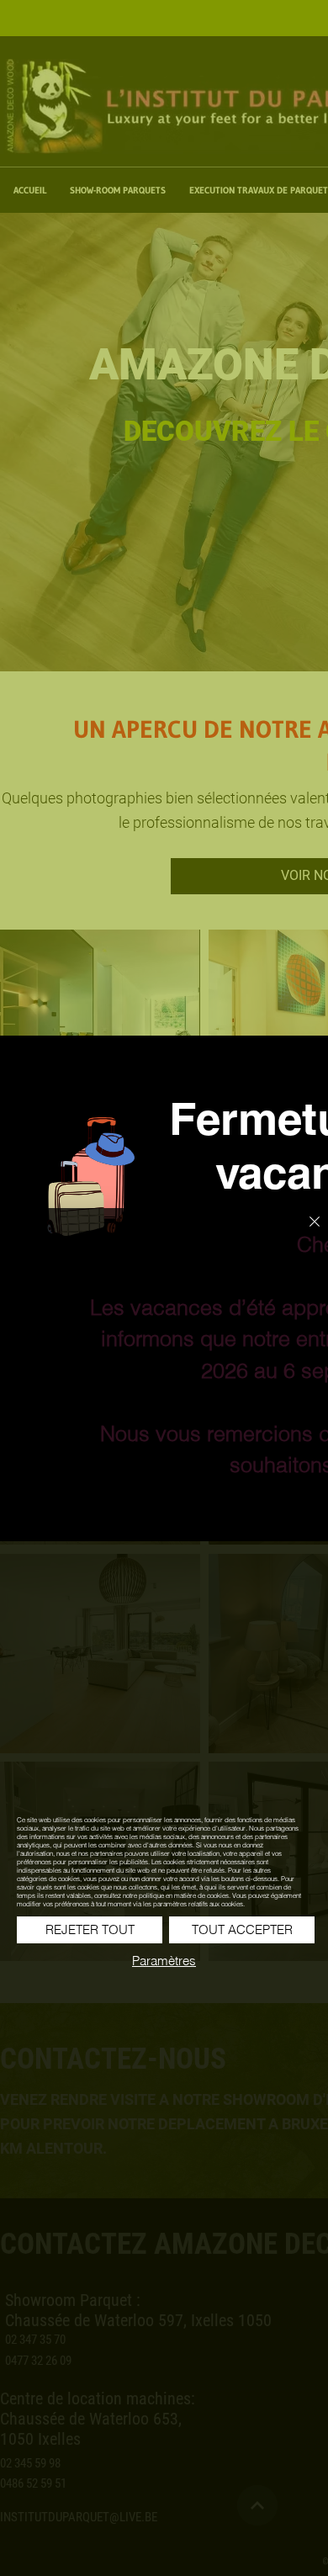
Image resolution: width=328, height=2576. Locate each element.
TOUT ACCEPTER (242, 1929)
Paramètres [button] (164, 1961)
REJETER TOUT (90, 1929)
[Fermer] (304, 1232)
